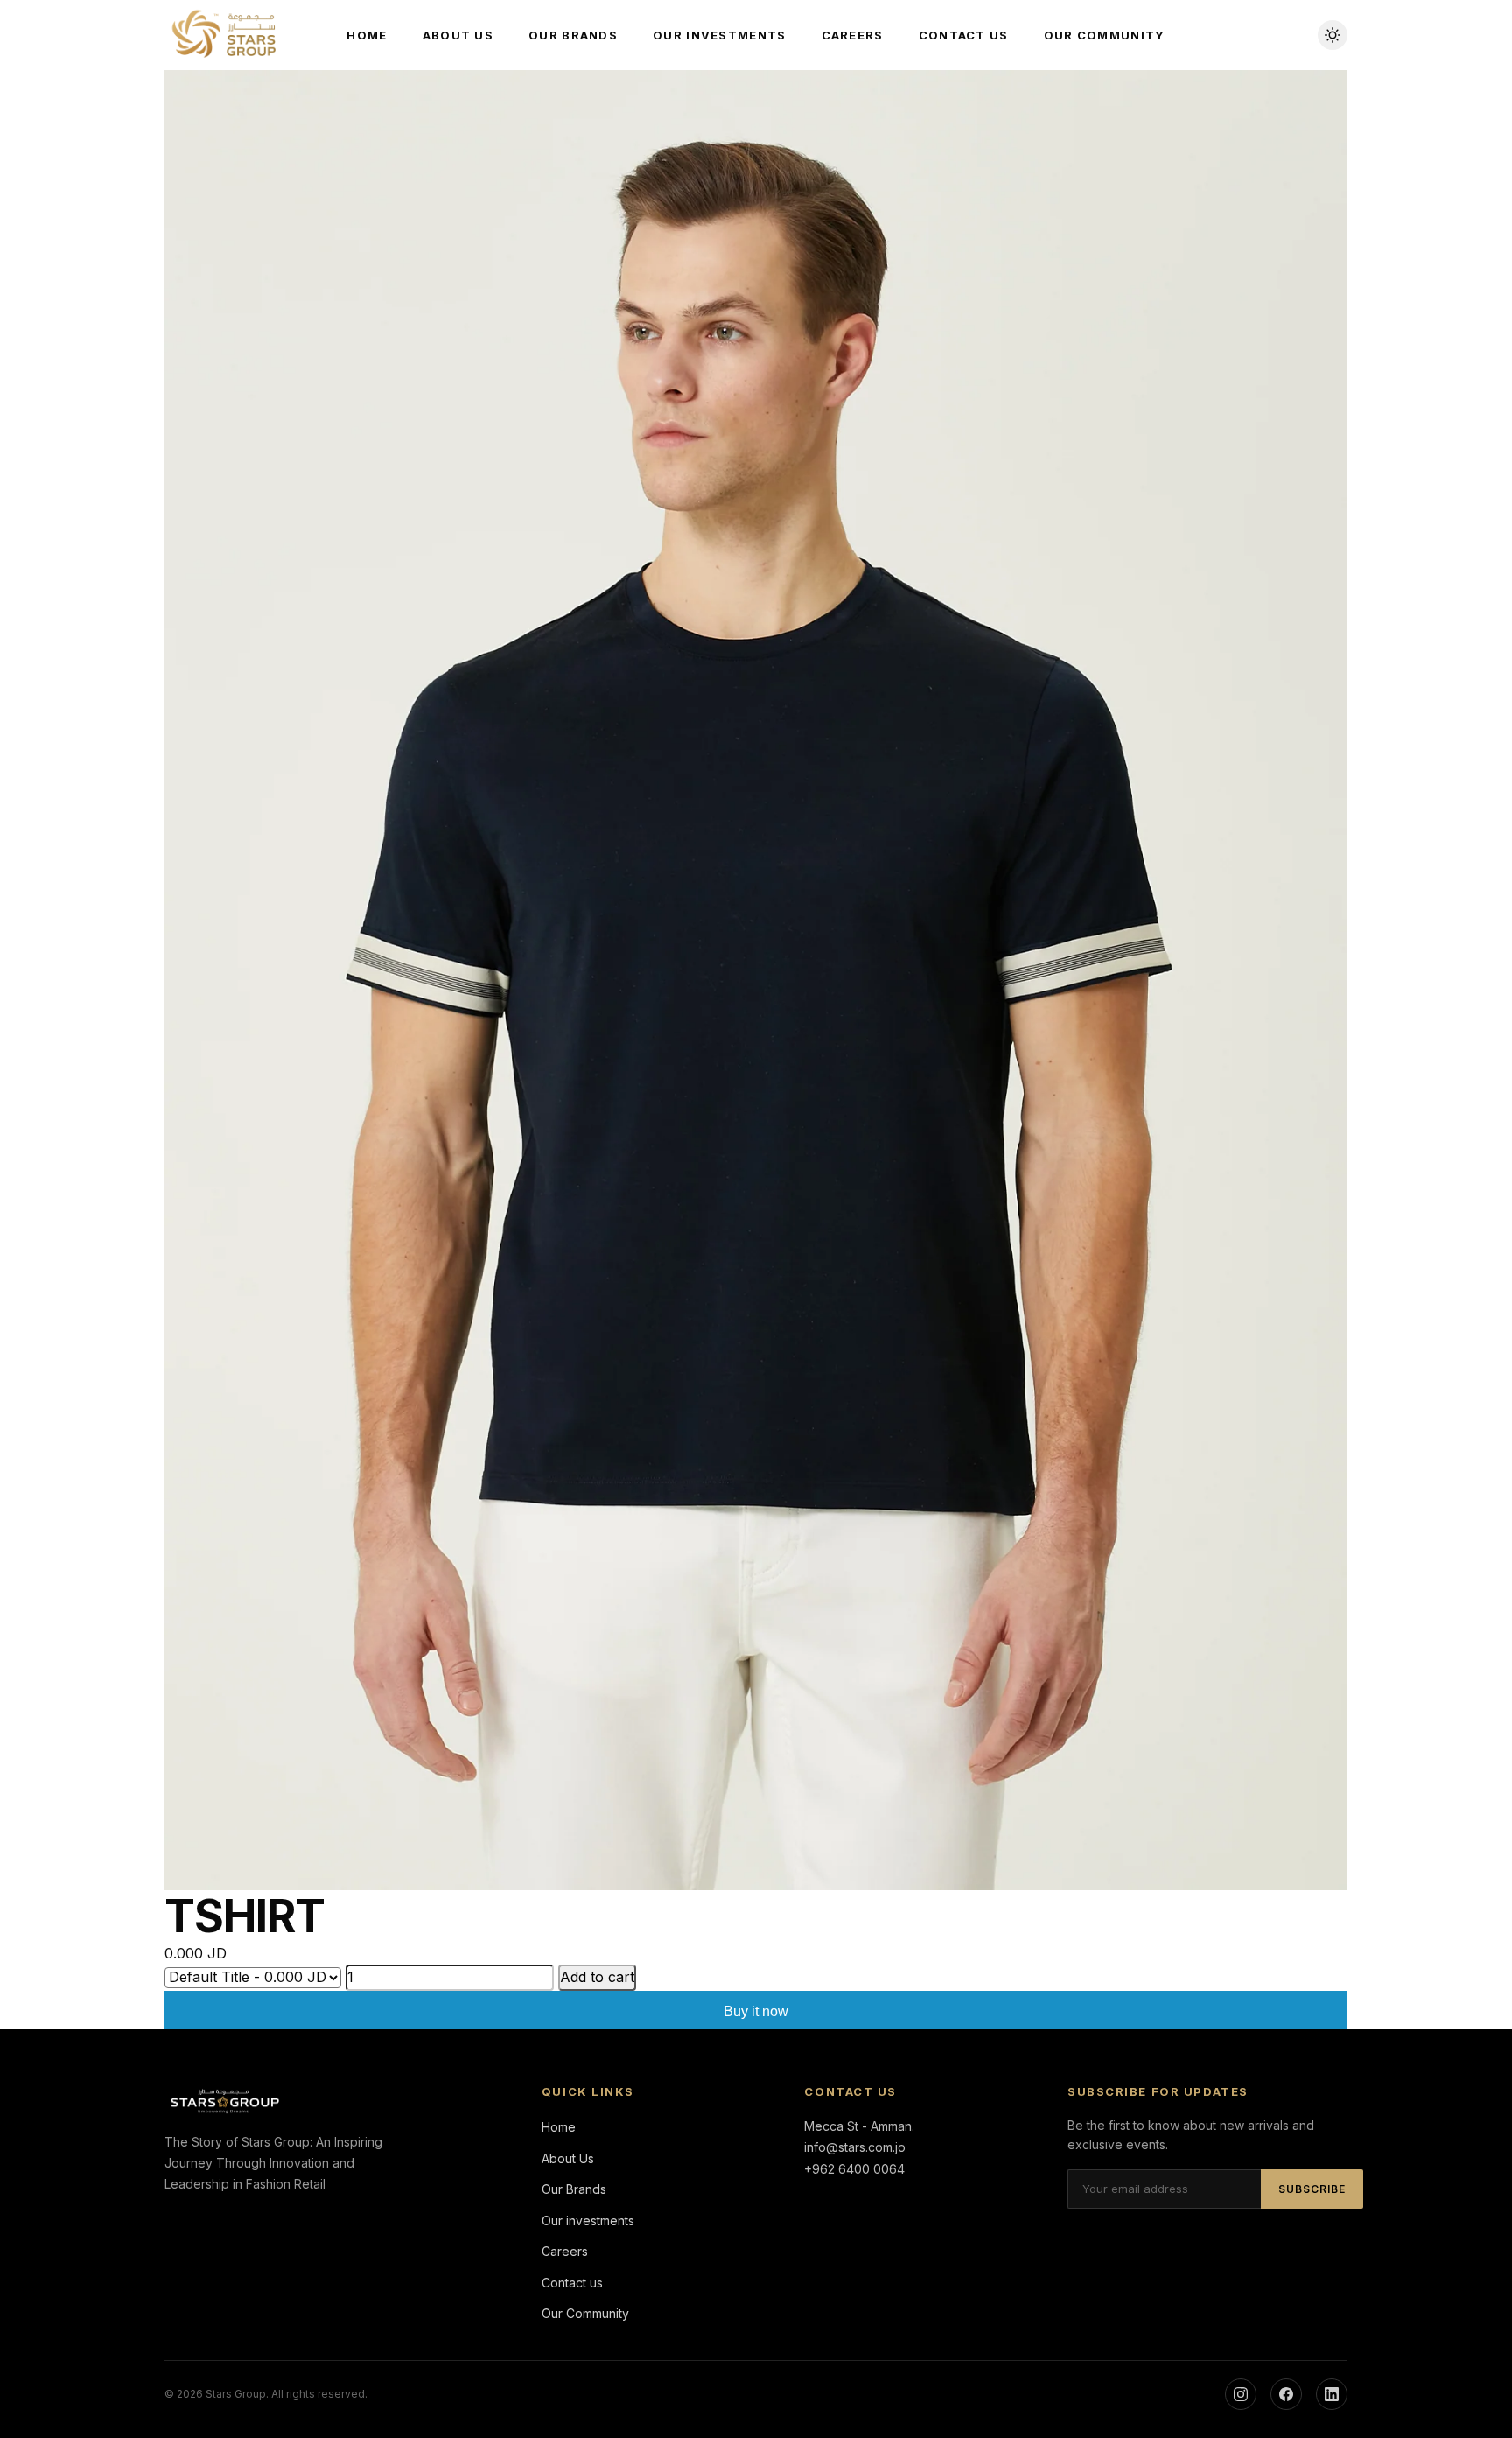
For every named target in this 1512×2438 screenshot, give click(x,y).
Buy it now (756, 2011)
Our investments (720, 35)
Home (367, 35)
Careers (853, 35)
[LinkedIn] (1332, 2394)
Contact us (964, 35)
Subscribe (1312, 2189)
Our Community (1105, 35)
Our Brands (573, 35)
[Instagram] (1241, 2394)
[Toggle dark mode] (1333, 35)
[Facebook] (1286, 2394)
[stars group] (226, 35)
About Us (458, 35)
